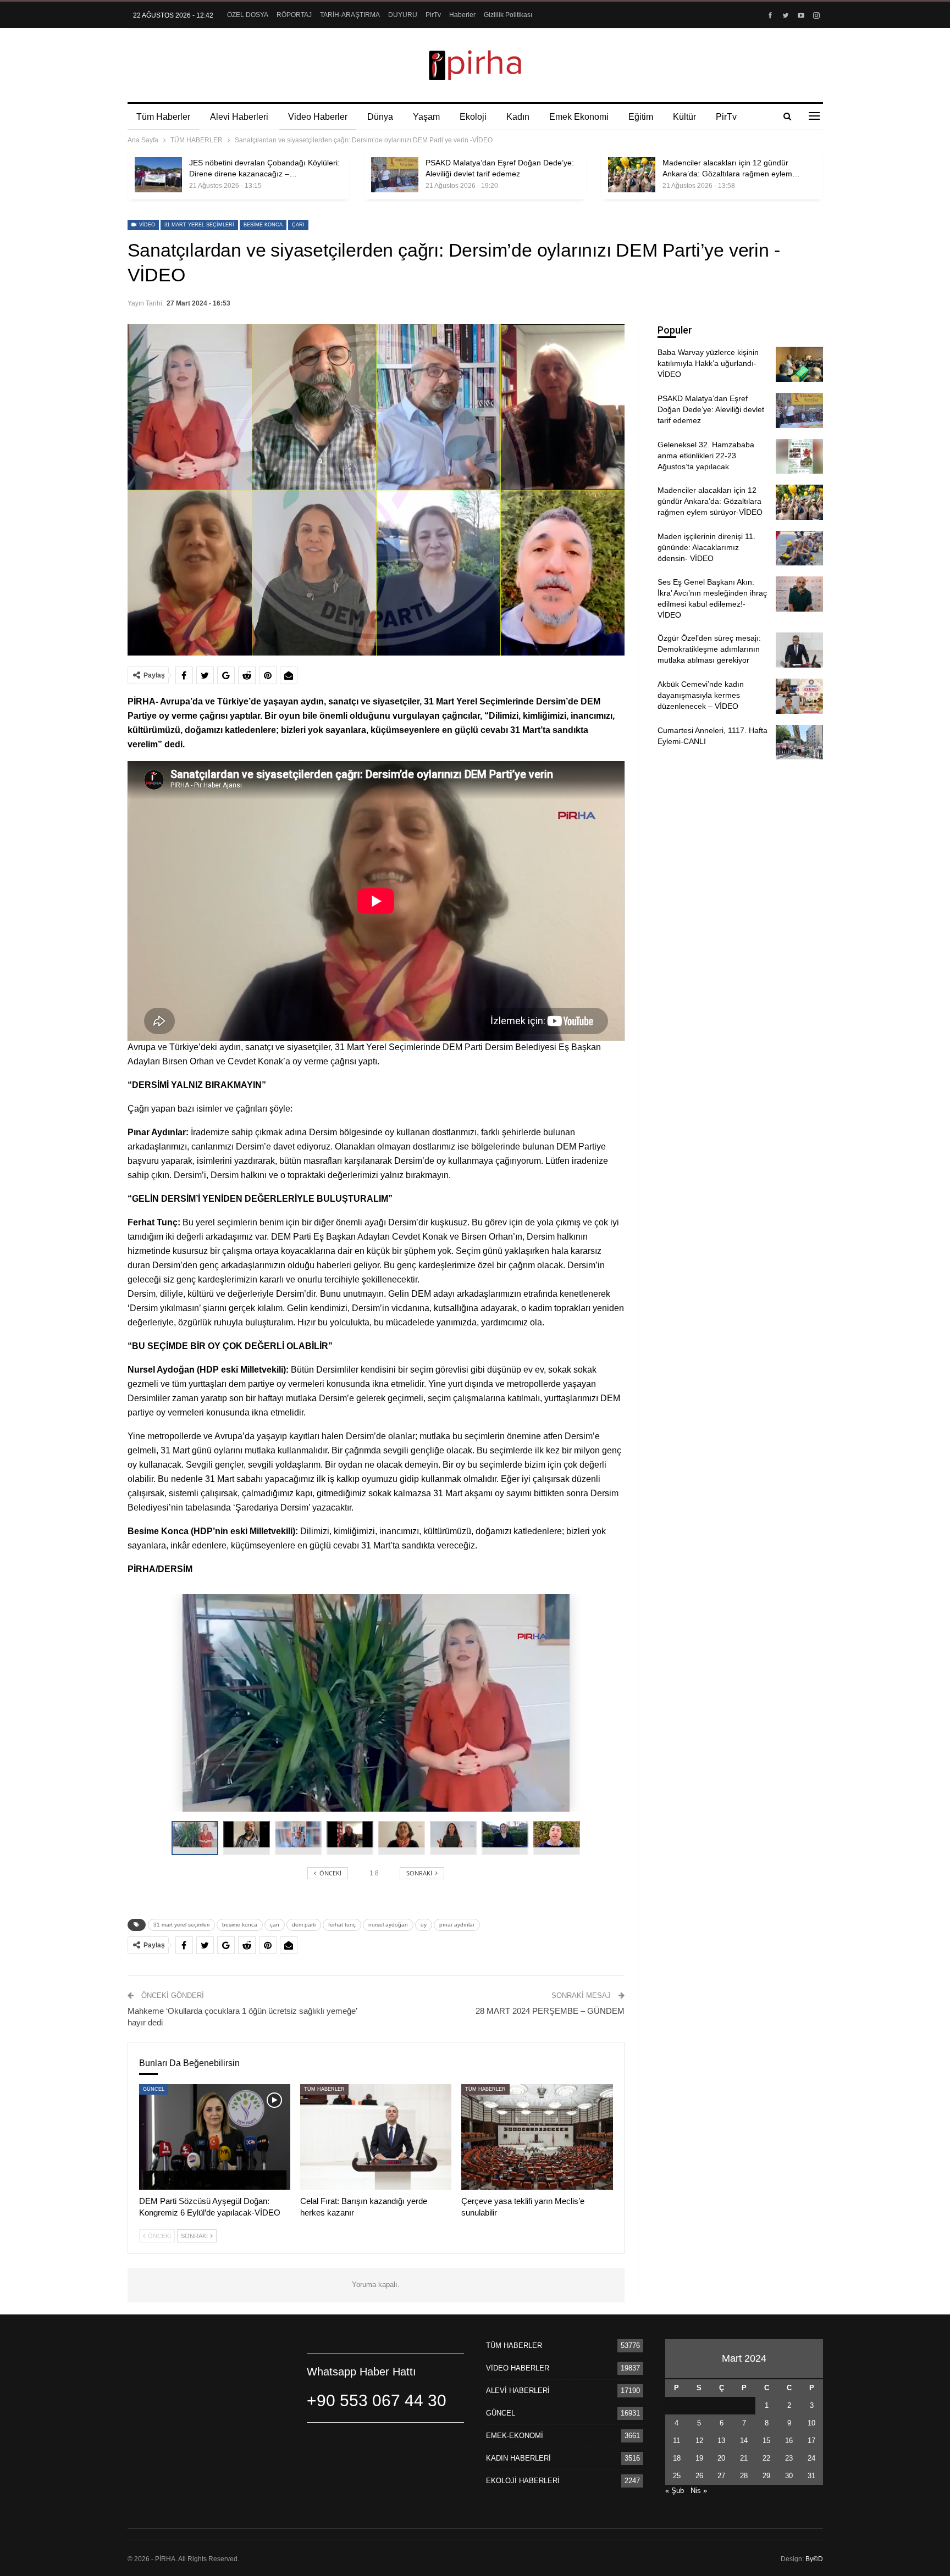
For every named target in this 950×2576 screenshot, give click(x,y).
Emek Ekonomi (579, 117)
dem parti (304, 1925)
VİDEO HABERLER (518, 2368)
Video (146, 225)
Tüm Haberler (163, 117)
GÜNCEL (154, 2089)
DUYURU (403, 15)
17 (811, 2441)
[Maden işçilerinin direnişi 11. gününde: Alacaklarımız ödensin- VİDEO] (799, 548)
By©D (814, 2559)
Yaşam (426, 117)
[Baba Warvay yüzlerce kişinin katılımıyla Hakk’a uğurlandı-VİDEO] (799, 364)
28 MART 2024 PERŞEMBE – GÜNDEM (550, 2011)
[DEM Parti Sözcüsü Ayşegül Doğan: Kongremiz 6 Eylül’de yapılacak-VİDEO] (215, 2137)
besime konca (263, 225)
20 (721, 2458)
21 (744, 2458)
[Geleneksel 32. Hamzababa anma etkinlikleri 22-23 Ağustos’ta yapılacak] (799, 457)
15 (766, 2441)
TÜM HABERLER (324, 2089)
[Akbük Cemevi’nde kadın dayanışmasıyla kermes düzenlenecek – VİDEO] (799, 696)
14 (744, 2441)
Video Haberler (318, 117)
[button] (249, 1838)
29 (766, 2476)
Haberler (462, 15)
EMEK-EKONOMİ (515, 2436)
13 (721, 2441)
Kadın (518, 117)
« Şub (675, 2491)
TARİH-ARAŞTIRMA (350, 15)
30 (789, 2476)
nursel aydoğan (388, 1925)
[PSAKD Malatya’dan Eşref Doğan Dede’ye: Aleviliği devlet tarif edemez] (395, 175)
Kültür (684, 117)
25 (677, 2476)
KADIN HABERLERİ (518, 2458)
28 (744, 2476)
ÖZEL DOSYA (248, 15)
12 (699, 2441)
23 (789, 2458)
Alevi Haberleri (239, 117)
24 (811, 2458)
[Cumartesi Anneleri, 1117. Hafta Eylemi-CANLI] (799, 742)
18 (677, 2458)
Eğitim (641, 117)
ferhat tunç (342, 1925)
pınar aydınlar (457, 1925)
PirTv (433, 15)
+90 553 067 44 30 (377, 2400)
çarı (298, 225)
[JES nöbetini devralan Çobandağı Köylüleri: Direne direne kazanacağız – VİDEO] (158, 175)
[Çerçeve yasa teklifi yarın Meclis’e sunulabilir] (537, 2137)
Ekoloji (473, 117)
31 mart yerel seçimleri (199, 225)
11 (676, 2441)
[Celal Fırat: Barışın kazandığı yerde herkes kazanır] (376, 2137)
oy (424, 1925)
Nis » (699, 2491)
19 (699, 2458)
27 (721, 2476)
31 (811, 2476)
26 (699, 2476)
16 (789, 2441)
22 (766, 2458)
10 (811, 2423)
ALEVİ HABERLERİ (518, 2391)
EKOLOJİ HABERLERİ (523, 2481)
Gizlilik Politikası (508, 15)
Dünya (380, 117)
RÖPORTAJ (294, 15)
